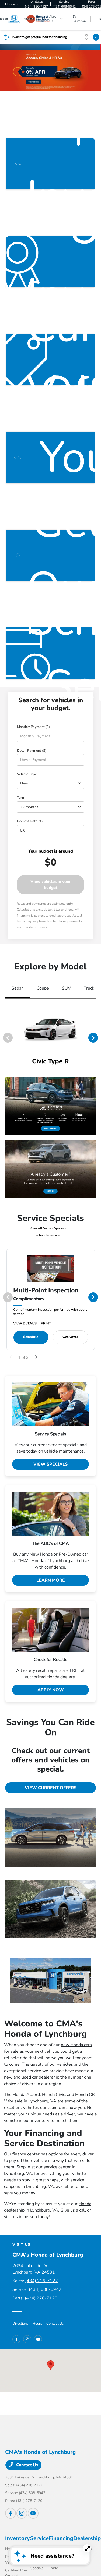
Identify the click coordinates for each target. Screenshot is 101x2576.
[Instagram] (27, 2339)
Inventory (18, 2538)
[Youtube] (38, 2339)
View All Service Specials (48, 1228)
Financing (61, 2538)
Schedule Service (48, 1235)
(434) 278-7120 (41, 2298)
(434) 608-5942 (45, 2289)
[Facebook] (16, 2339)
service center (57, 2167)
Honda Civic (53, 2095)
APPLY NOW (51, 1690)
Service (39, 2538)
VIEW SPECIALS (50, 1464)
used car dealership (40, 2077)
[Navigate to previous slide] (4, 70)
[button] (51, 2365)
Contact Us (55, 2324)
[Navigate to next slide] (97, 70)
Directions (20, 2324)
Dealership (87, 2538)
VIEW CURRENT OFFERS (51, 1788)
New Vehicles (16, 2549)
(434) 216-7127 (42, 2281)
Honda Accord (26, 2095)
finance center (26, 2154)
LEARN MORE (51, 1580)
